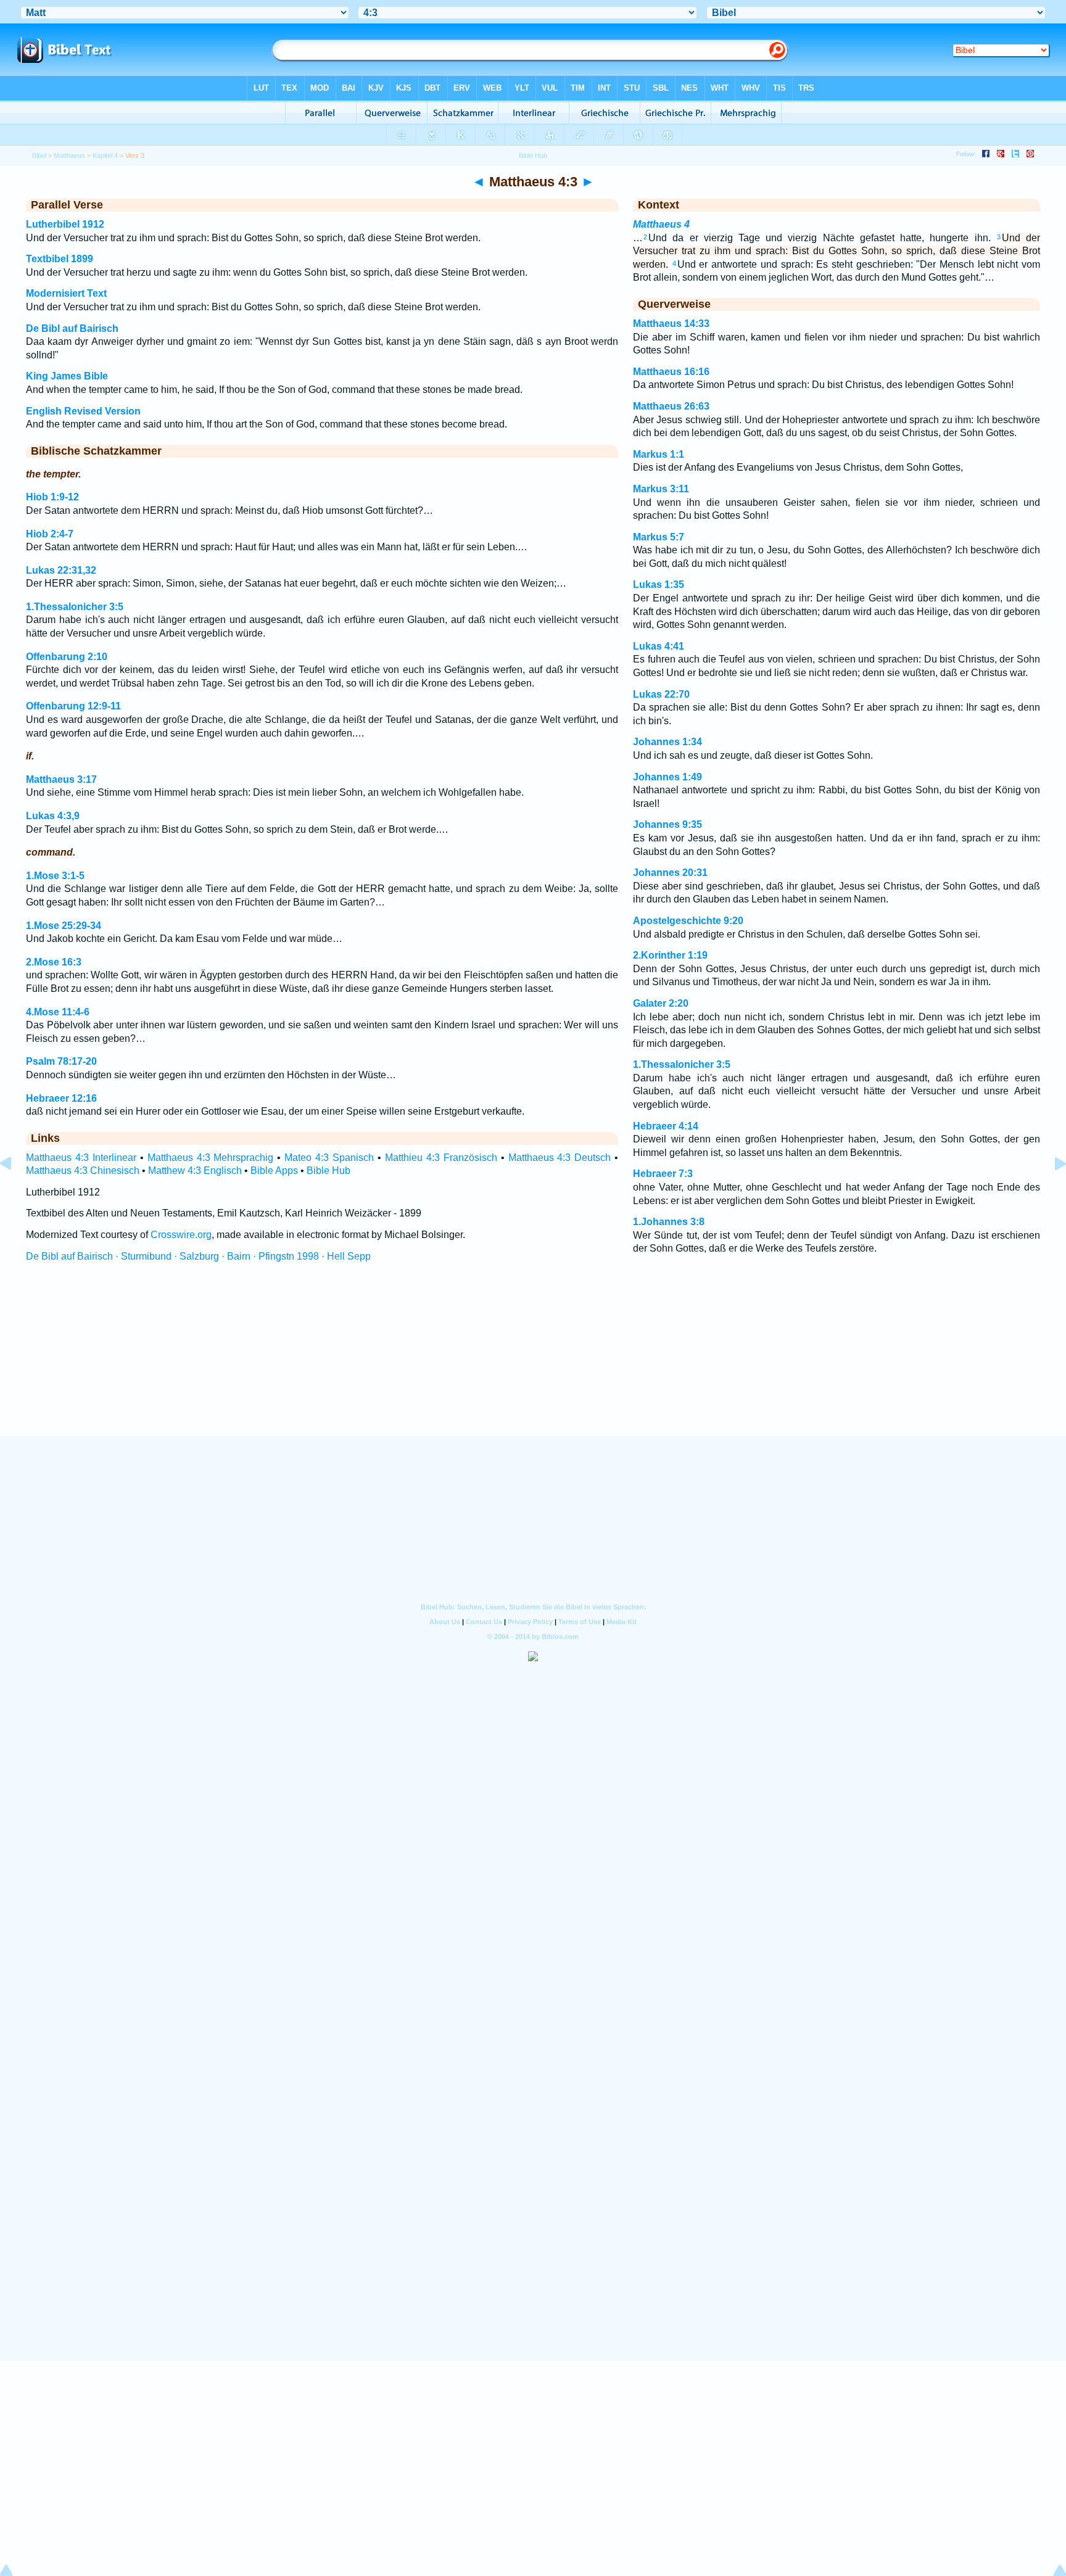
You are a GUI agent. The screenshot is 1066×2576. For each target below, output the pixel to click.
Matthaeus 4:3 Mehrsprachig (211, 1158)
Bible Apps (274, 1170)
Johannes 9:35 (667, 824)
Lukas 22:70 (661, 694)
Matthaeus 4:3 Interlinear (81, 1158)
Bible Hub (328, 1170)
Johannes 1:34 (667, 742)
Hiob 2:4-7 (50, 534)
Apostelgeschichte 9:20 (688, 921)
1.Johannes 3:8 (669, 1222)
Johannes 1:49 (667, 777)
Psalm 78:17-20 (61, 1061)
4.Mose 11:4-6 (58, 1012)
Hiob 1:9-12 (52, 497)
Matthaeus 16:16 (671, 372)
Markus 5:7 (659, 537)
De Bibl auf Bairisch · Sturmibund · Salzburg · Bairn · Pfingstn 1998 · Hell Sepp (198, 1256)
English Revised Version (83, 411)
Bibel (39, 155)
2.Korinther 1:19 (670, 955)
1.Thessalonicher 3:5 (75, 607)
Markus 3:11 (661, 489)
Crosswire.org (181, 1235)
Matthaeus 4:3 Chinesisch (83, 1170)
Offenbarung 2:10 (67, 657)
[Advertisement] (533, 1360)
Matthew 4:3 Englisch (195, 1170)
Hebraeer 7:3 (663, 1174)
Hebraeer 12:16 (61, 1098)
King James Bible (67, 376)
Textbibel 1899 (60, 259)
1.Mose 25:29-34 (64, 926)
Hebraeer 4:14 (666, 1126)
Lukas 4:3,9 (53, 816)
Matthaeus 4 (661, 224)
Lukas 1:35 (659, 584)
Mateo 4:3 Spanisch (329, 1158)
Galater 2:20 (661, 1003)
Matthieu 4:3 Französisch (441, 1158)
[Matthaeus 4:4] (1051, 1191)
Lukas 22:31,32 (61, 570)
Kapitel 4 (105, 155)
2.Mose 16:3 (54, 962)
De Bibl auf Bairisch (72, 328)
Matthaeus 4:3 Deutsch (560, 1158)
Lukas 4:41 (659, 646)
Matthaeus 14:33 (671, 324)
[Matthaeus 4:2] (15, 1191)
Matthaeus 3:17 (61, 779)
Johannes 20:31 (670, 873)
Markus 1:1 (659, 454)
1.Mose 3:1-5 (55, 876)
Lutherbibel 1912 (65, 224)
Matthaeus (69, 155)
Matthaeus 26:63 (671, 406)
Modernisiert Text (66, 293)
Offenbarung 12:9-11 (73, 706)
